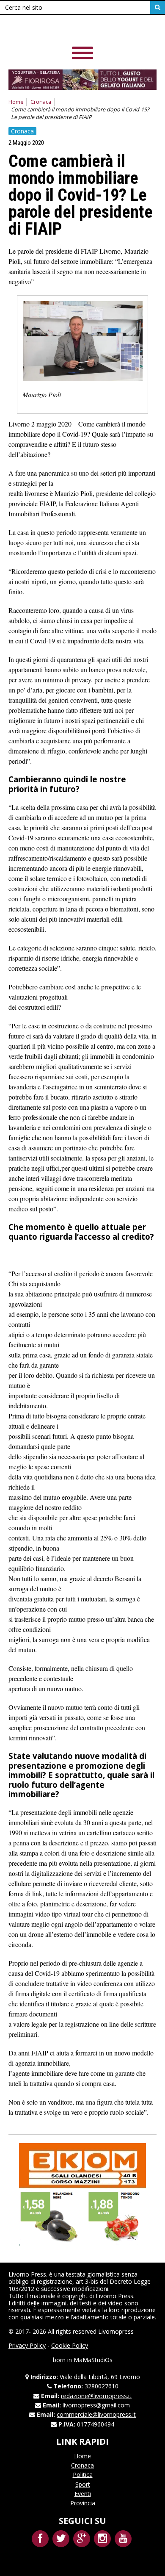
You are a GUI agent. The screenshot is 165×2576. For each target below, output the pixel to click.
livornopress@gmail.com (96, 2405)
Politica (83, 2475)
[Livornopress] (67, 29)
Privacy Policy (27, 2345)
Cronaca (41, 102)
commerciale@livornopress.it (96, 2414)
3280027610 (102, 2386)
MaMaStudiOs (93, 2360)
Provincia (83, 2503)
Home (16, 102)
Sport (83, 2484)
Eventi (83, 2494)
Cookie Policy (70, 2345)
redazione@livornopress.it (96, 2396)
